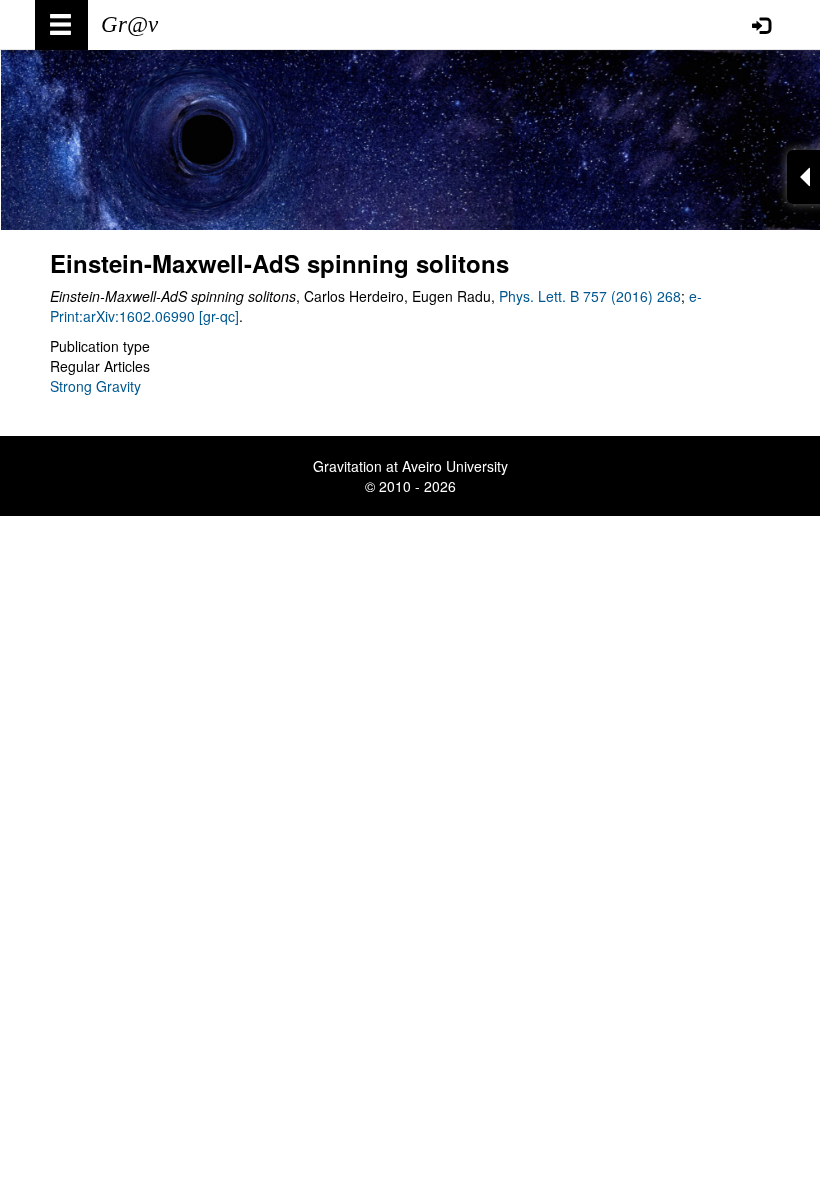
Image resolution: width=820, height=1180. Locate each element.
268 (667, 296)
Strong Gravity (95, 386)
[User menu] (761, 25)
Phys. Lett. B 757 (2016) (576, 296)
